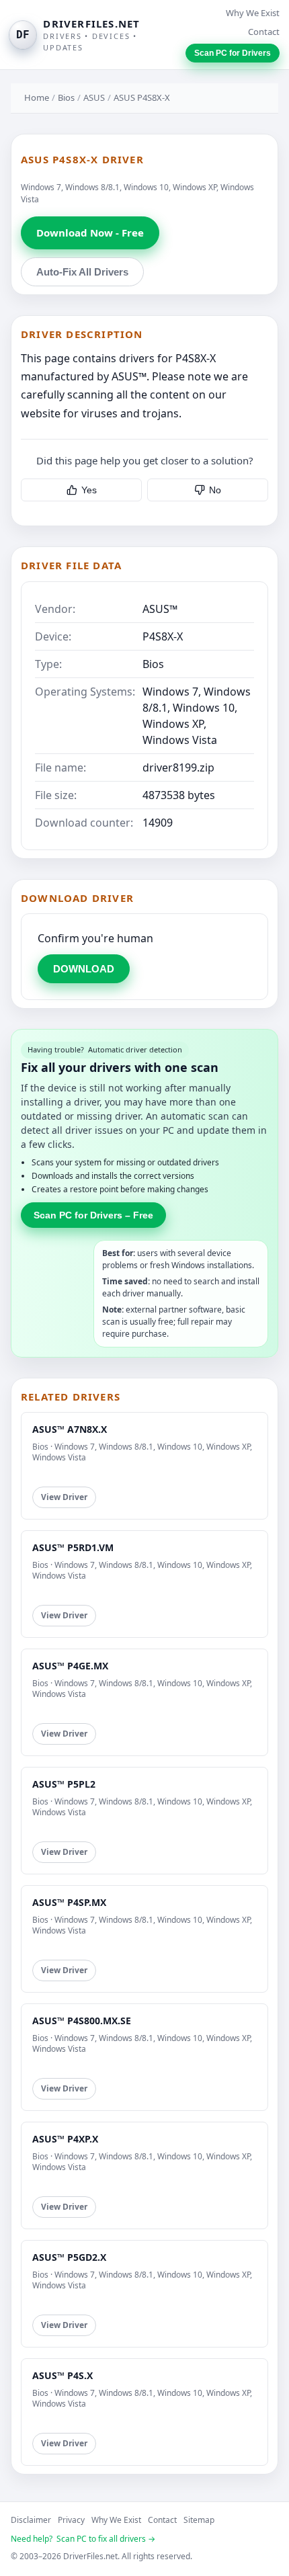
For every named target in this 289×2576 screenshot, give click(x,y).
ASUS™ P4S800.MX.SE (82, 2021)
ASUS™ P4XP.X (65, 2139)
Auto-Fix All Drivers (82, 272)
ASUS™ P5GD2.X (69, 2257)
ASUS (94, 97)
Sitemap (199, 2520)
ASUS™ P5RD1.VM (73, 1547)
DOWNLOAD (84, 969)
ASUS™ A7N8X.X (70, 1429)
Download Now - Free (90, 233)
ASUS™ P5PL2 (64, 1784)
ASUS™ (160, 609)
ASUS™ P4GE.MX (70, 1666)
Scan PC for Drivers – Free (93, 1215)
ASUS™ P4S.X (63, 2375)
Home (37, 97)
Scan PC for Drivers (233, 53)
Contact (264, 32)
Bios (66, 97)
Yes (89, 490)
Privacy (71, 2520)
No (215, 490)
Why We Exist (253, 13)
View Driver (64, 1497)
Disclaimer (31, 2520)
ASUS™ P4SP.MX (69, 1902)
